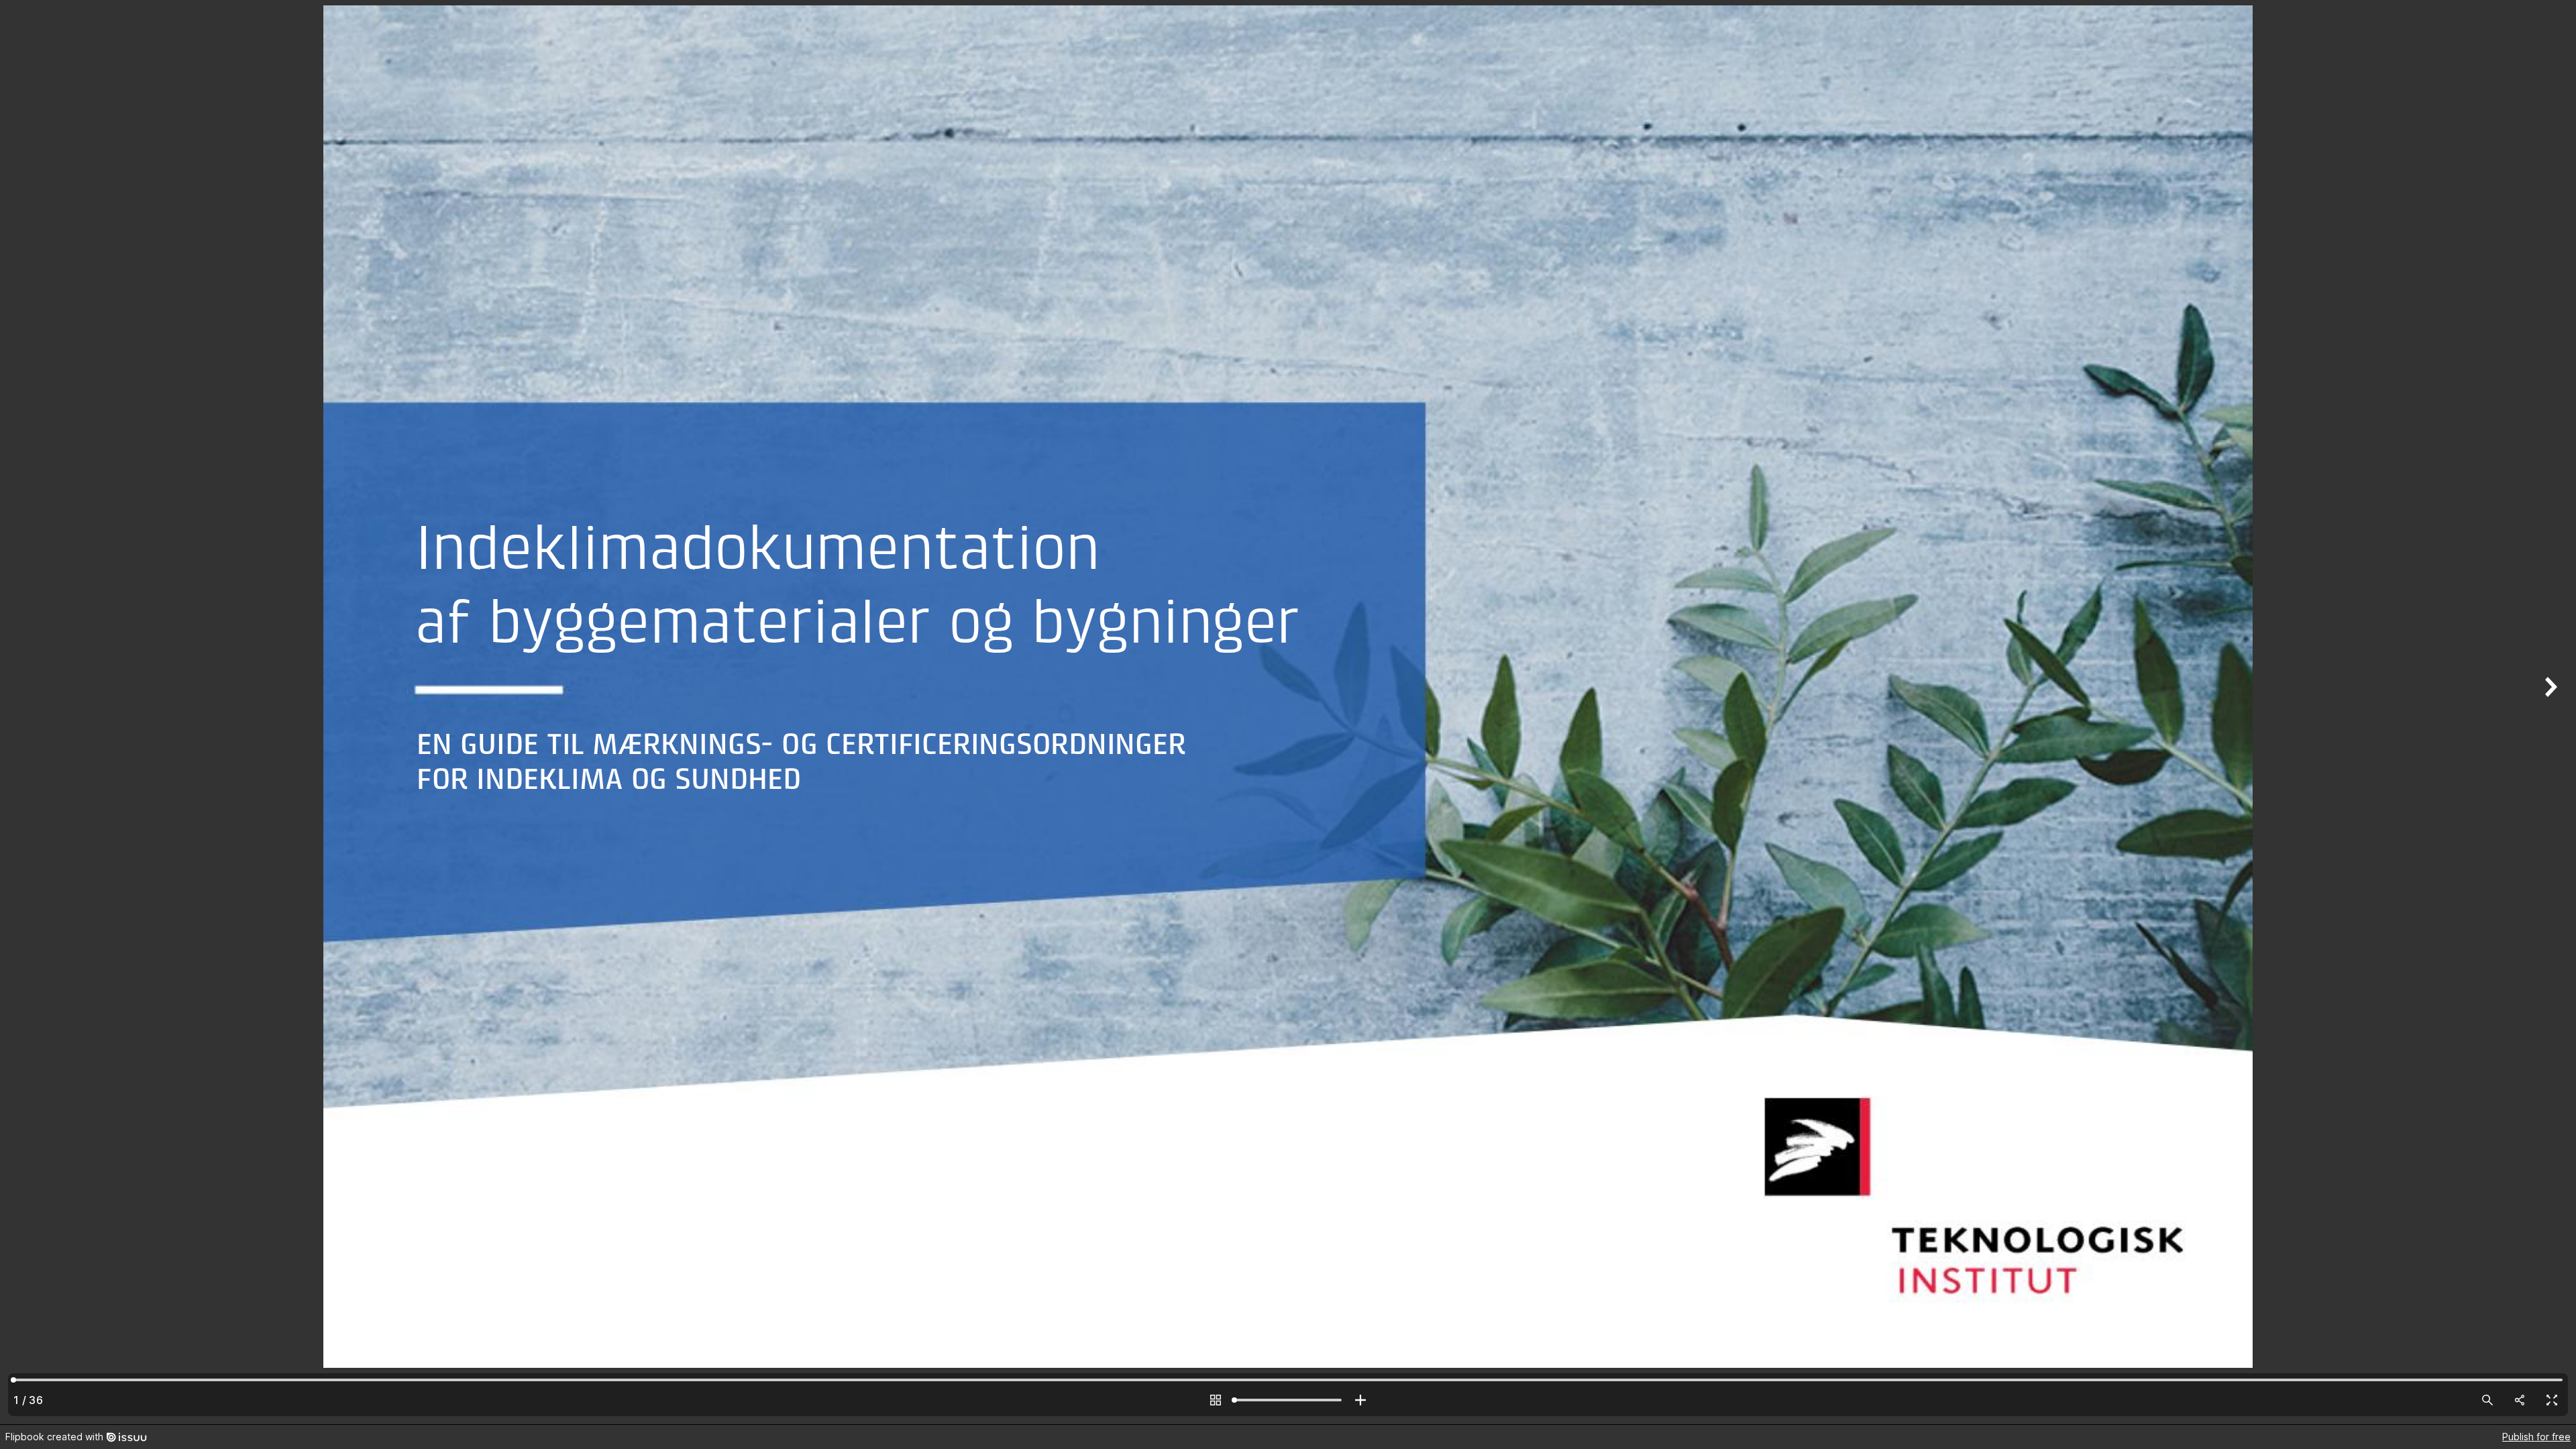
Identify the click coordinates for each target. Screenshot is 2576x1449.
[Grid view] (1216, 1400)
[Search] (2487, 1400)
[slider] (1288, 1400)
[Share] (2520, 1400)
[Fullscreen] (2552, 1400)
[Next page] (2549, 712)
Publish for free (2536, 1437)
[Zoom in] (1360, 1400)
